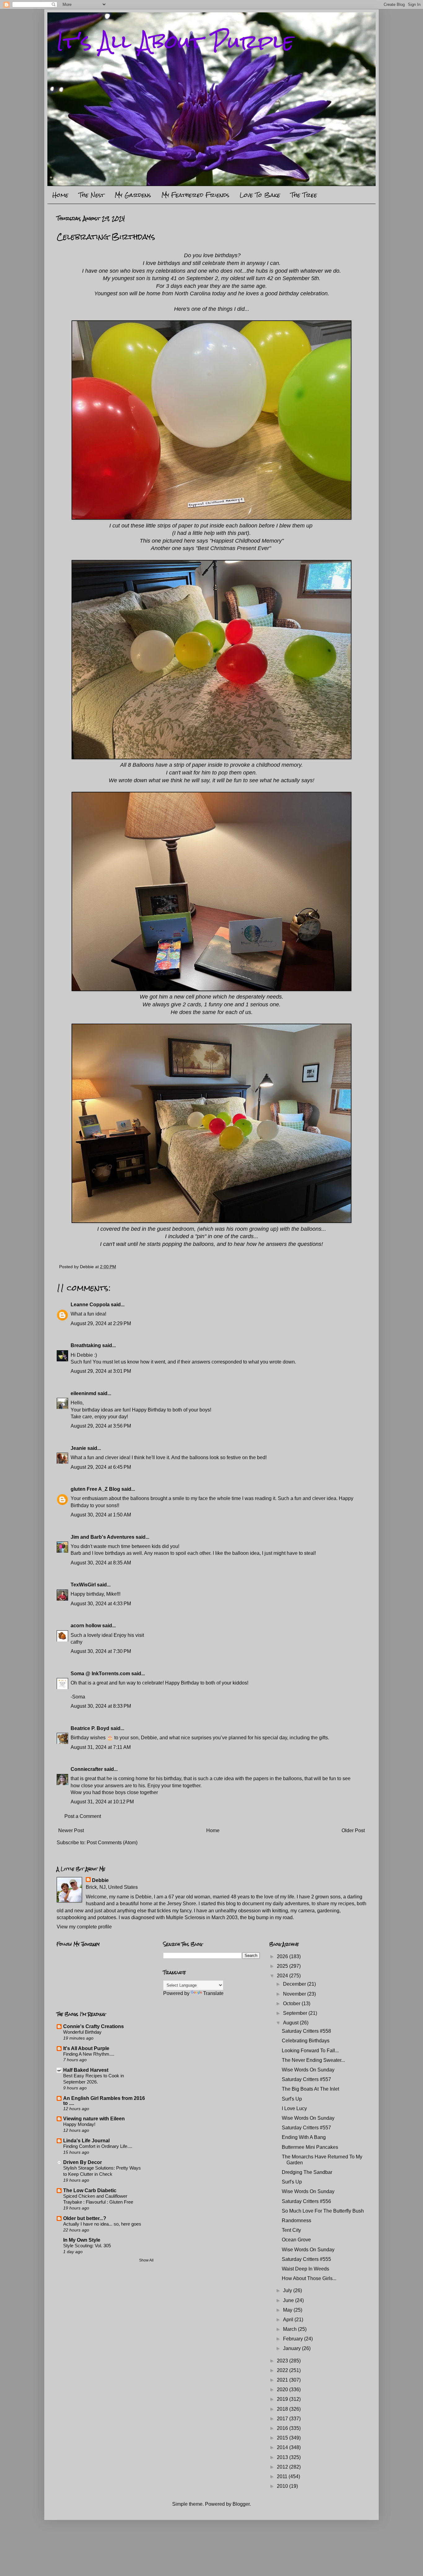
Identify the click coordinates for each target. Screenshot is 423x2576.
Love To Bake (260, 195)
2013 (283, 2457)
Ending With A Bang (304, 2137)
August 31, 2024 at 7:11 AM (101, 1747)
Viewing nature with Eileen (94, 2119)
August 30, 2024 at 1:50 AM (101, 1515)
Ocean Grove (296, 2240)
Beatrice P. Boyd (90, 1728)
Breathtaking (86, 1345)
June (289, 2300)
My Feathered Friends (195, 195)
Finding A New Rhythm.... (89, 2054)
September (296, 2013)
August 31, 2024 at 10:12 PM (102, 1802)
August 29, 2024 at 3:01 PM (101, 1371)
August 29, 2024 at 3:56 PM (101, 1426)
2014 (283, 2447)
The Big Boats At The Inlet (310, 2089)
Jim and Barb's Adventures (102, 1537)
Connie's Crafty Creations (94, 2026)
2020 (283, 2390)
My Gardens (133, 195)
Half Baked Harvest (86, 2070)
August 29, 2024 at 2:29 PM (101, 1323)
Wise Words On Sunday (308, 2070)
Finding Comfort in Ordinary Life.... (98, 2146)
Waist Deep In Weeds (305, 2269)
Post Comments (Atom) (112, 1843)
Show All (146, 2260)
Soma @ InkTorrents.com (100, 1674)
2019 (283, 2399)
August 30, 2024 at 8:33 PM (101, 1706)
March (290, 2329)
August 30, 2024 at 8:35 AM (101, 1563)
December (295, 1984)
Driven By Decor (83, 2162)
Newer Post (71, 1830)
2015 (283, 2438)
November (295, 1994)
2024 (283, 1976)
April (289, 2320)
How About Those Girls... (309, 2278)
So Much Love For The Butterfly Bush (323, 2211)
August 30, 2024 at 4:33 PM (101, 1604)
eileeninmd (83, 1393)
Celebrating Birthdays (306, 2041)
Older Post (353, 1830)
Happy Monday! (79, 2124)
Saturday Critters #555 (306, 2259)
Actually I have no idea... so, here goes (102, 2224)
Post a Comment (83, 1816)
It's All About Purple (175, 41)
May (288, 2310)
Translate (213, 1993)
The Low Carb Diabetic (90, 2190)
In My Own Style (82, 2240)
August (291, 2023)
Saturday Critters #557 (306, 2079)
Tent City (291, 2230)
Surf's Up (292, 2099)
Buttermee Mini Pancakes (310, 2147)
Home (60, 195)
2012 (283, 2467)
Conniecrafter (87, 1769)
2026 (283, 1956)
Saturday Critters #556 (306, 2201)
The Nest (92, 195)
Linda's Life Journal (86, 2141)
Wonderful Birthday (82, 2032)
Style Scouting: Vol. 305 (87, 2246)
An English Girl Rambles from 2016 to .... (104, 2101)
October (292, 2004)
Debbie (100, 1880)
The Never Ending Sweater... (313, 2060)
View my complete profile (84, 1927)
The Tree (304, 195)
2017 (283, 2419)
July (288, 2290)
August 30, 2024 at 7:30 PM (101, 1651)
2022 (283, 2370)
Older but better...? (85, 2218)
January (292, 2348)
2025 (283, 1966)
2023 (283, 2361)
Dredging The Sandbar (307, 2172)
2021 (283, 2380)
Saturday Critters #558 (306, 2031)
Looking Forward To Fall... (310, 2051)
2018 (283, 2409)
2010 (283, 2486)
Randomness (297, 2220)
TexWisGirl (83, 1585)
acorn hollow (86, 1626)
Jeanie (78, 1448)
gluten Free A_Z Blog (95, 1489)
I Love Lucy (294, 2108)
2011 (283, 2476)
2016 (283, 2428)
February (294, 2339)
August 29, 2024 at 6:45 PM (101, 1467)
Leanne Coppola (90, 1305)
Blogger (241, 2504)
